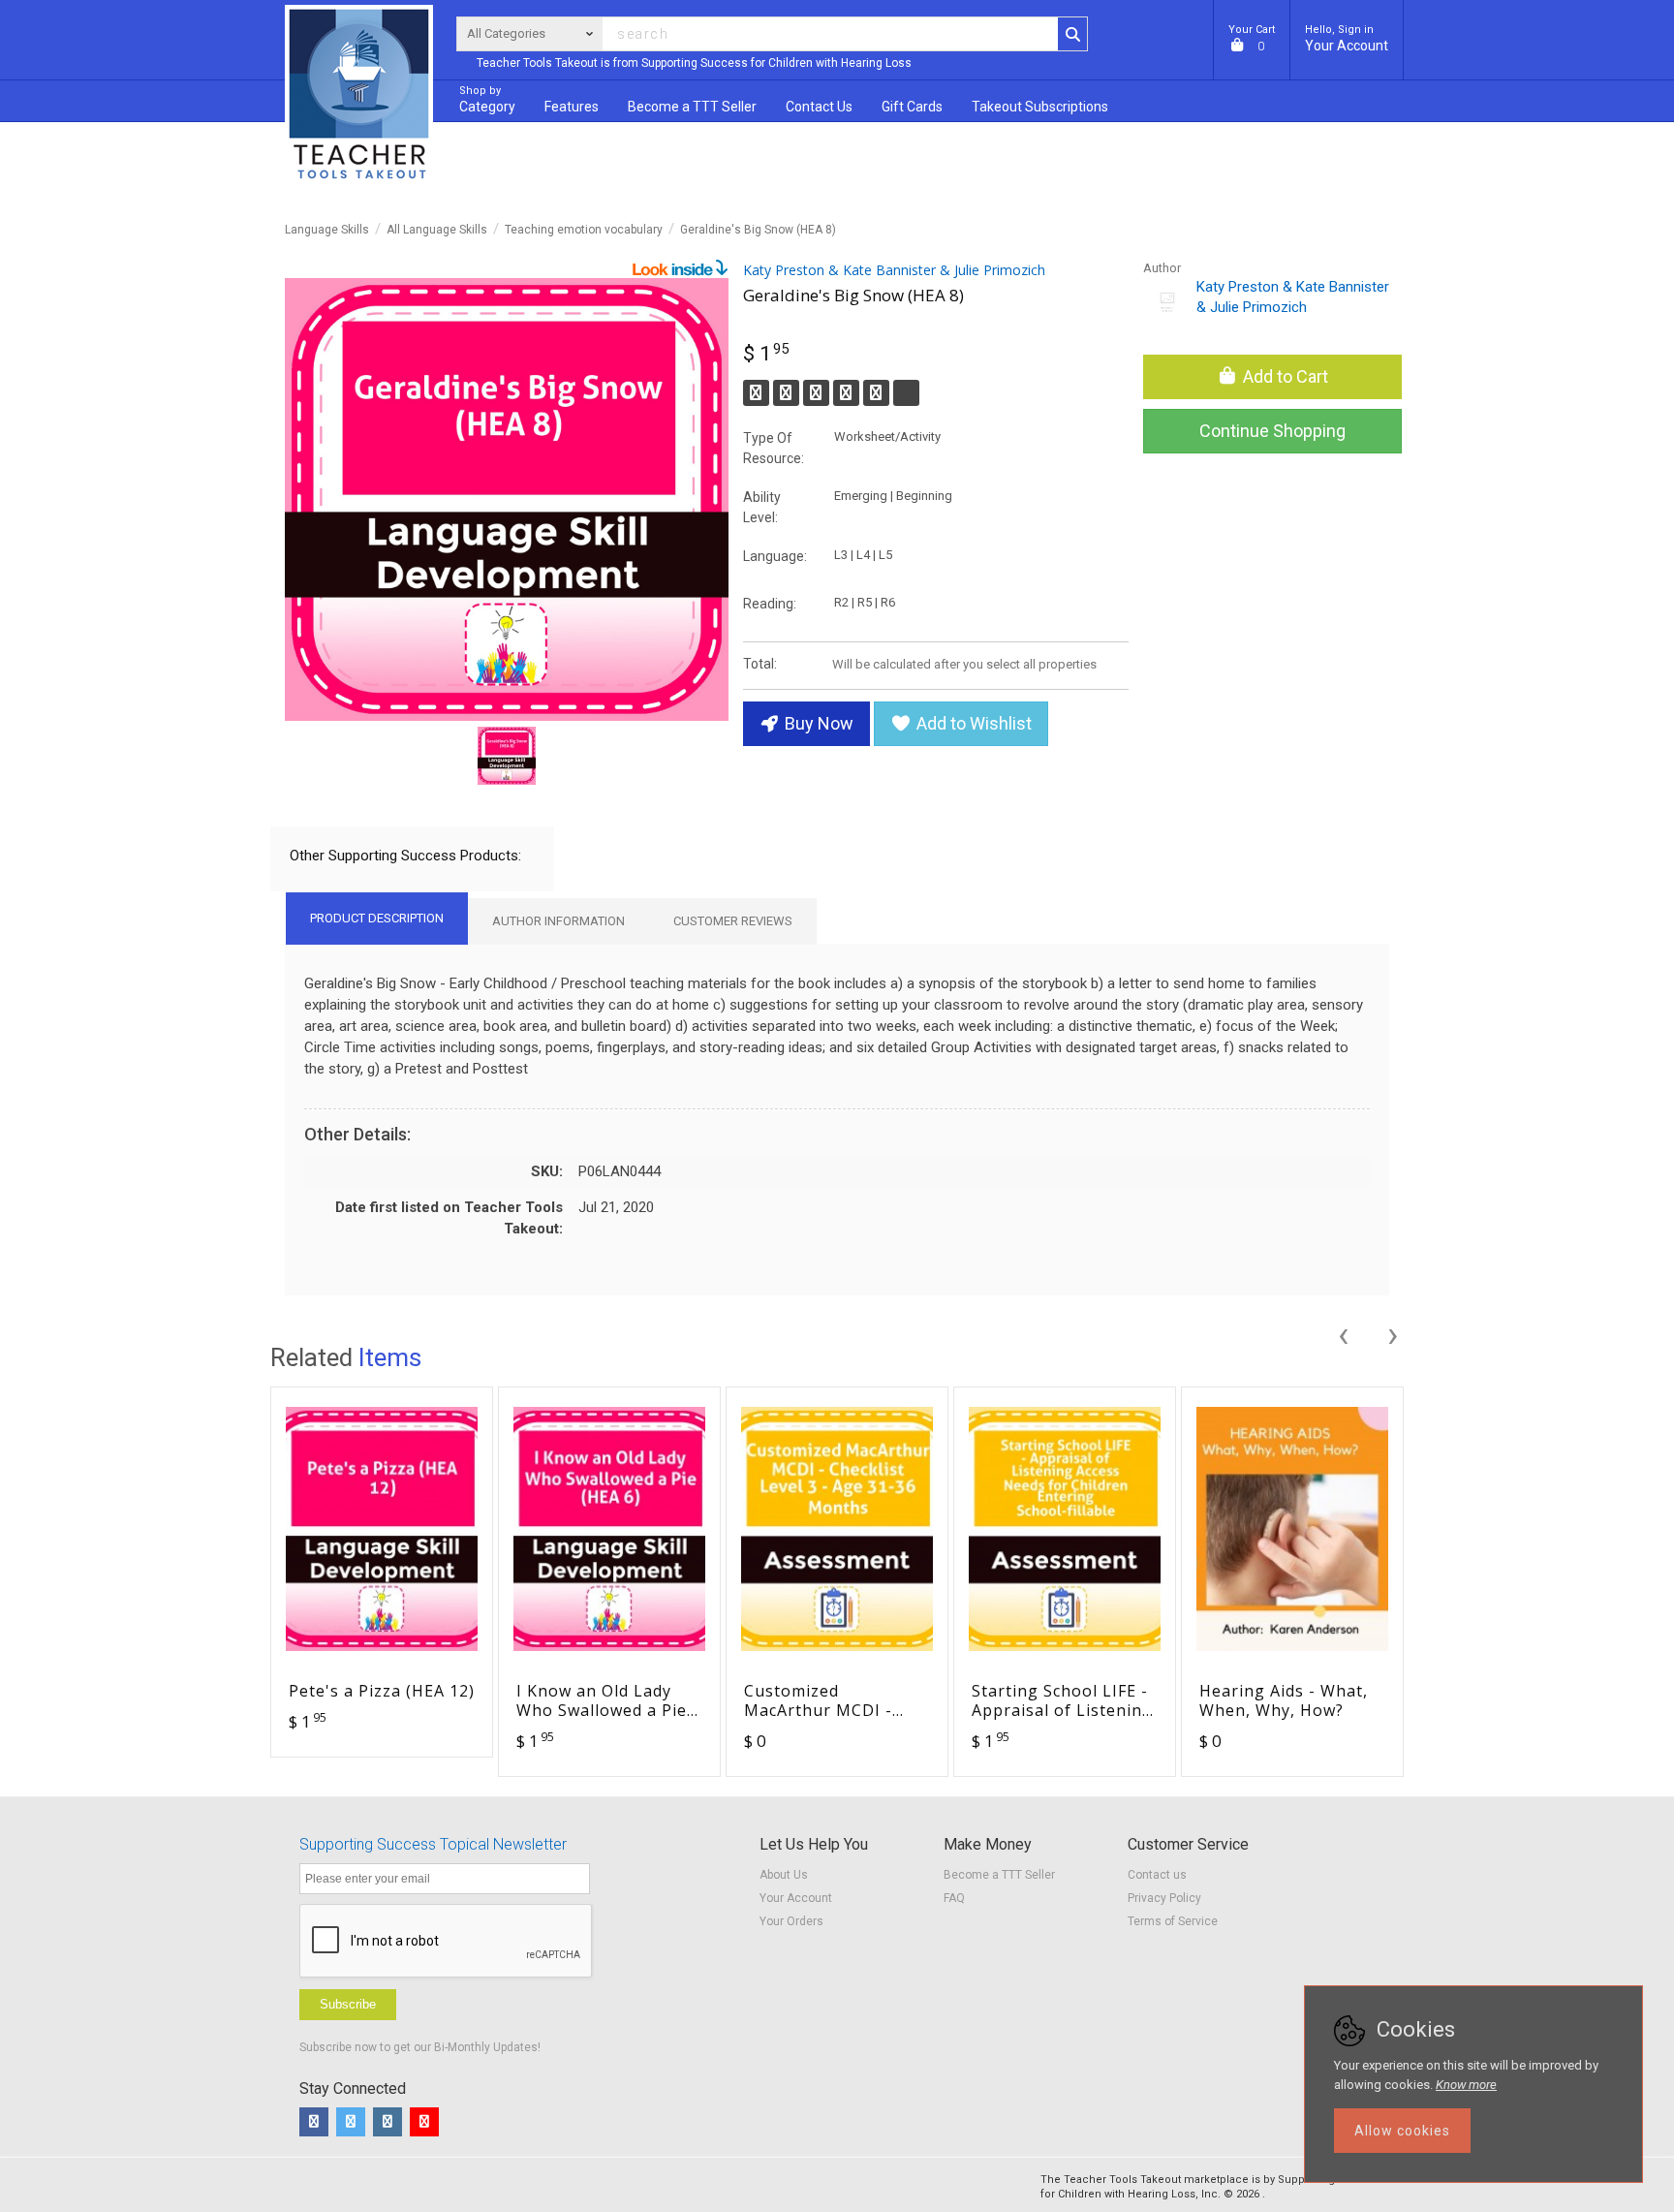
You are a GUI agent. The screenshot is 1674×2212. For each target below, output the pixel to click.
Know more (1466, 2085)
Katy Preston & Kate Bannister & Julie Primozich (894, 270)
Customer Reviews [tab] (733, 921)
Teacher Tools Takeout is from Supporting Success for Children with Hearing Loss (694, 63)
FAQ (954, 1898)
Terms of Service (1173, 1921)
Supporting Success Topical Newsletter (433, 1844)
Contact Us (819, 107)
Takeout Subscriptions (1040, 107)
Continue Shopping (1272, 431)
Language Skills (327, 230)
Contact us (1157, 1875)
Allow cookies (1402, 2131)
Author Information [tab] (558, 921)
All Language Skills (437, 230)
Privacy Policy (1164, 1898)
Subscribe (348, 2004)
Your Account (1347, 38)
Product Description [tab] (377, 918)
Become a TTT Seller (999, 1875)
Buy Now (817, 723)
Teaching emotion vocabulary (584, 230)
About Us (784, 1875)
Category (487, 99)
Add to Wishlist (972, 723)
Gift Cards (912, 107)
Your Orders (791, 1921)
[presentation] (1343, 1332)
